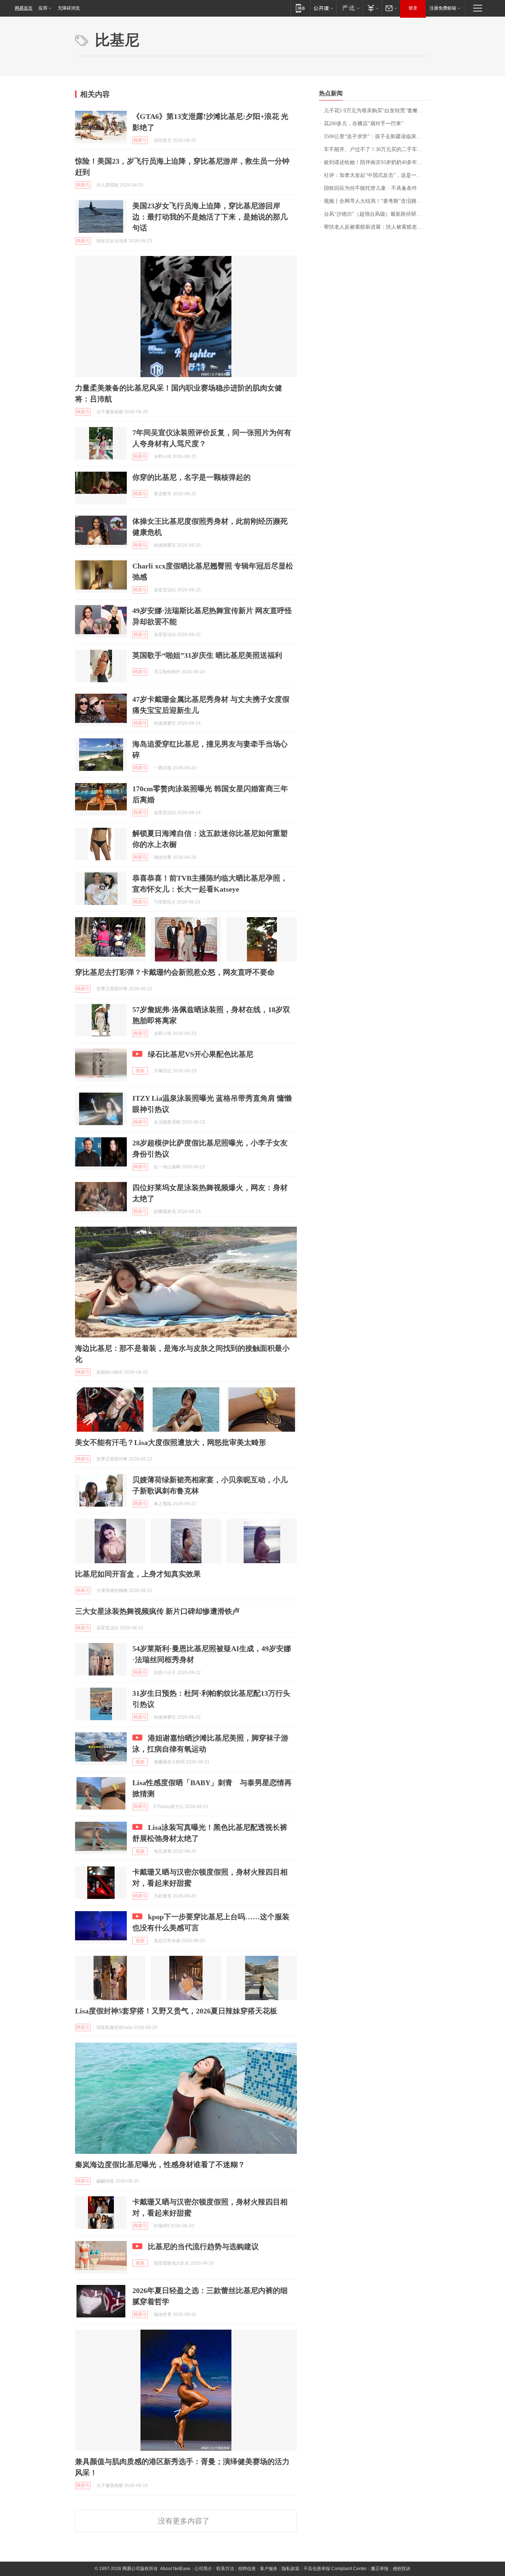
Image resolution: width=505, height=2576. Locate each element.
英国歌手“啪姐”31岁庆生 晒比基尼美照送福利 (207, 655)
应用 (43, 8)
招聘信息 (247, 2569)
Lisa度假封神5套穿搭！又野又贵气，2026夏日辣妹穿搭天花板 (176, 2011)
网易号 (140, 140)
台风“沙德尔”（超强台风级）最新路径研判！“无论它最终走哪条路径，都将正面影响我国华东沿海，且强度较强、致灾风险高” (377, 214)
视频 (140, 1071)
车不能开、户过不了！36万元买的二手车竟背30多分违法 (377, 149)
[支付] (372, 8)
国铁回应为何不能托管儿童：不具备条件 (370, 188)
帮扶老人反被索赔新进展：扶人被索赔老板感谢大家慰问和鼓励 (377, 227)
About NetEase (175, 2569)
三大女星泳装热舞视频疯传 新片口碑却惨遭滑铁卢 (157, 1611)
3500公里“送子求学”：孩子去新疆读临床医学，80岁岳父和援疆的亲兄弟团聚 (377, 136)
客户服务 (269, 2569)
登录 (413, 8)
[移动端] (300, 8)
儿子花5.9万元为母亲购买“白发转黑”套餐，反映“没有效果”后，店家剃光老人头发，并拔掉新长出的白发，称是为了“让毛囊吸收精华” (377, 111)
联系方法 (225, 2569)
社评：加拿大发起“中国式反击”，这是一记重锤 (377, 175)
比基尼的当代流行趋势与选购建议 (203, 2247)
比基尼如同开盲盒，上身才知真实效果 (138, 1574)
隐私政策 (291, 2569)
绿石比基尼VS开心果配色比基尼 (201, 1054)
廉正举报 (380, 2569)
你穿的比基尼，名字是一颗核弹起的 (192, 477)
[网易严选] (350, 8)
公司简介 (203, 2569)
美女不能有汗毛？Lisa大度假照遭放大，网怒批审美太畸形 (171, 1442)
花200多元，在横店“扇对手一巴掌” (364, 124)
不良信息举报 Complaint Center (335, 2569)
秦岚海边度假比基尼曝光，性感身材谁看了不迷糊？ (160, 2165)
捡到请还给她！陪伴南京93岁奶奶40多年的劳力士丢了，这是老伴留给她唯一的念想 (377, 162)
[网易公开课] (323, 8)
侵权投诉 (401, 2569)
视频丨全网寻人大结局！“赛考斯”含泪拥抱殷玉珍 (377, 201)
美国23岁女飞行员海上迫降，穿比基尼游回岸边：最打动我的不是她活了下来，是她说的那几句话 (210, 217)
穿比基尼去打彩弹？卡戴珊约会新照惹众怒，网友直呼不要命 (175, 972)
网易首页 (24, 8)
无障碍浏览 (69, 8)
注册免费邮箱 (443, 8)
